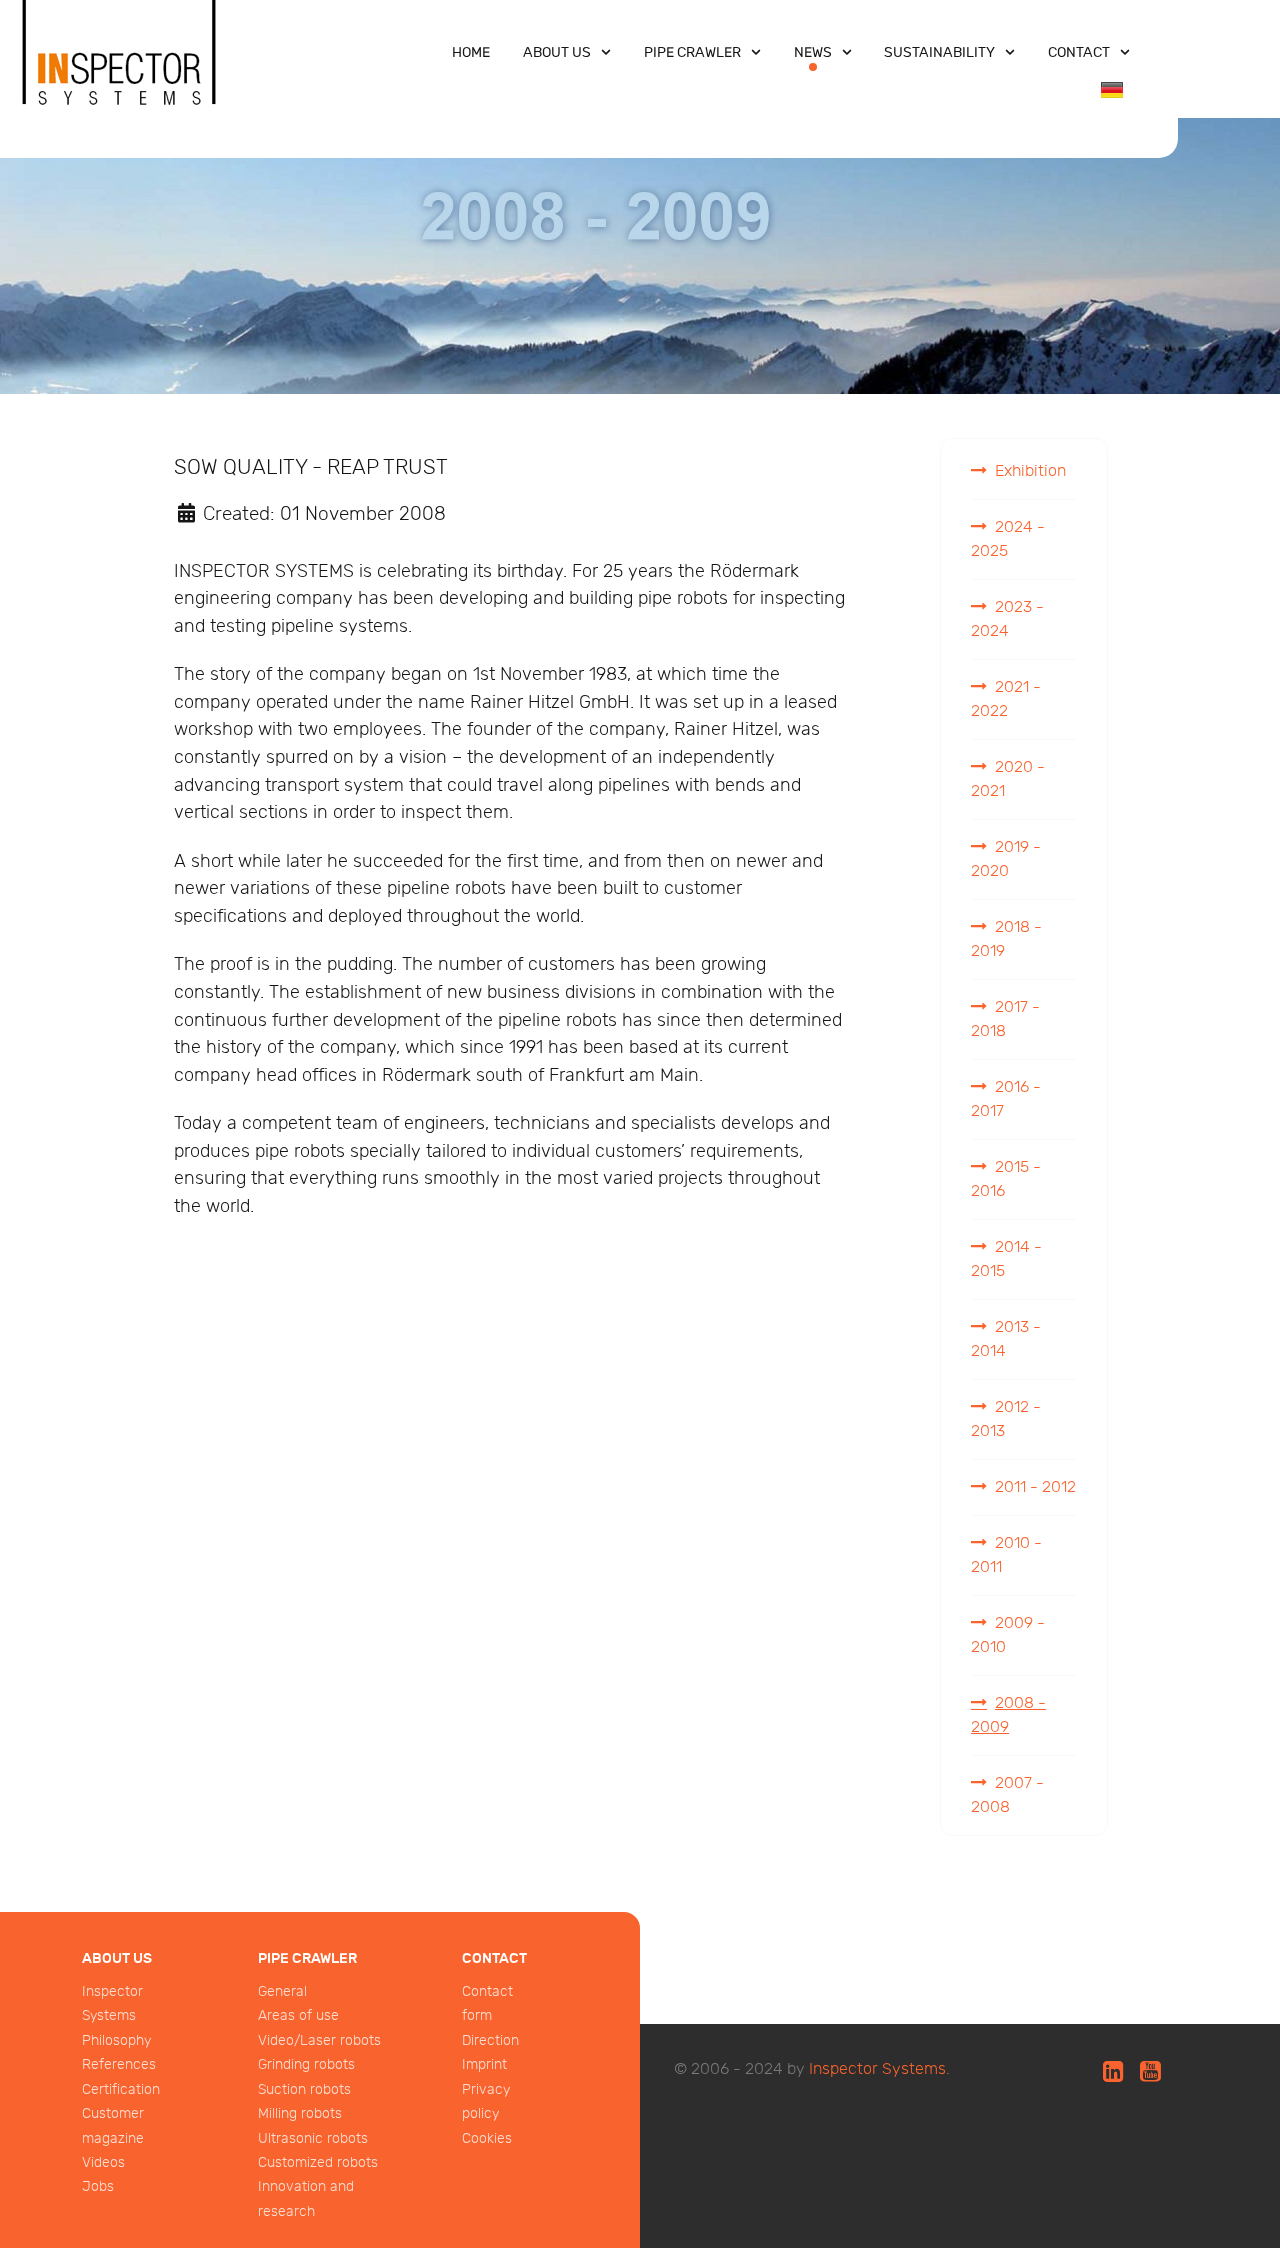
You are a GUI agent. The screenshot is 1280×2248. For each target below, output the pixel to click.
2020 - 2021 (1008, 779)
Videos (103, 2162)
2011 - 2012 (1035, 1487)
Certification (121, 2089)
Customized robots (318, 2162)
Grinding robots (306, 2064)
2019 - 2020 (1006, 859)
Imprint (484, 2064)
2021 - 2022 (1006, 699)
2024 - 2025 (1008, 539)
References (119, 2064)
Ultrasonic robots (313, 2138)
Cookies (487, 2138)
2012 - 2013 (1006, 1419)
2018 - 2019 (1006, 939)
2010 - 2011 (1006, 1555)
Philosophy (116, 2040)
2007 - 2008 (1007, 1795)
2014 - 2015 (1006, 1259)
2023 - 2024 (1007, 619)
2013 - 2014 (1006, 1339)
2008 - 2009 (1008, 1715)
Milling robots (300, 2113)
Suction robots (304, 2089)
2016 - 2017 (1006, 1099)
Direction (490, 2040)
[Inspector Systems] (120, 73)
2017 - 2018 (1005, 1019)
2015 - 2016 (1006, 1179)
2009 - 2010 (1008, 1635)
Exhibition (1030, 471)
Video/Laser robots (319, 2040)
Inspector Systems (877, 2069)
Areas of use (298, 2015)
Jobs (98, 2186)
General (282, 1991)
